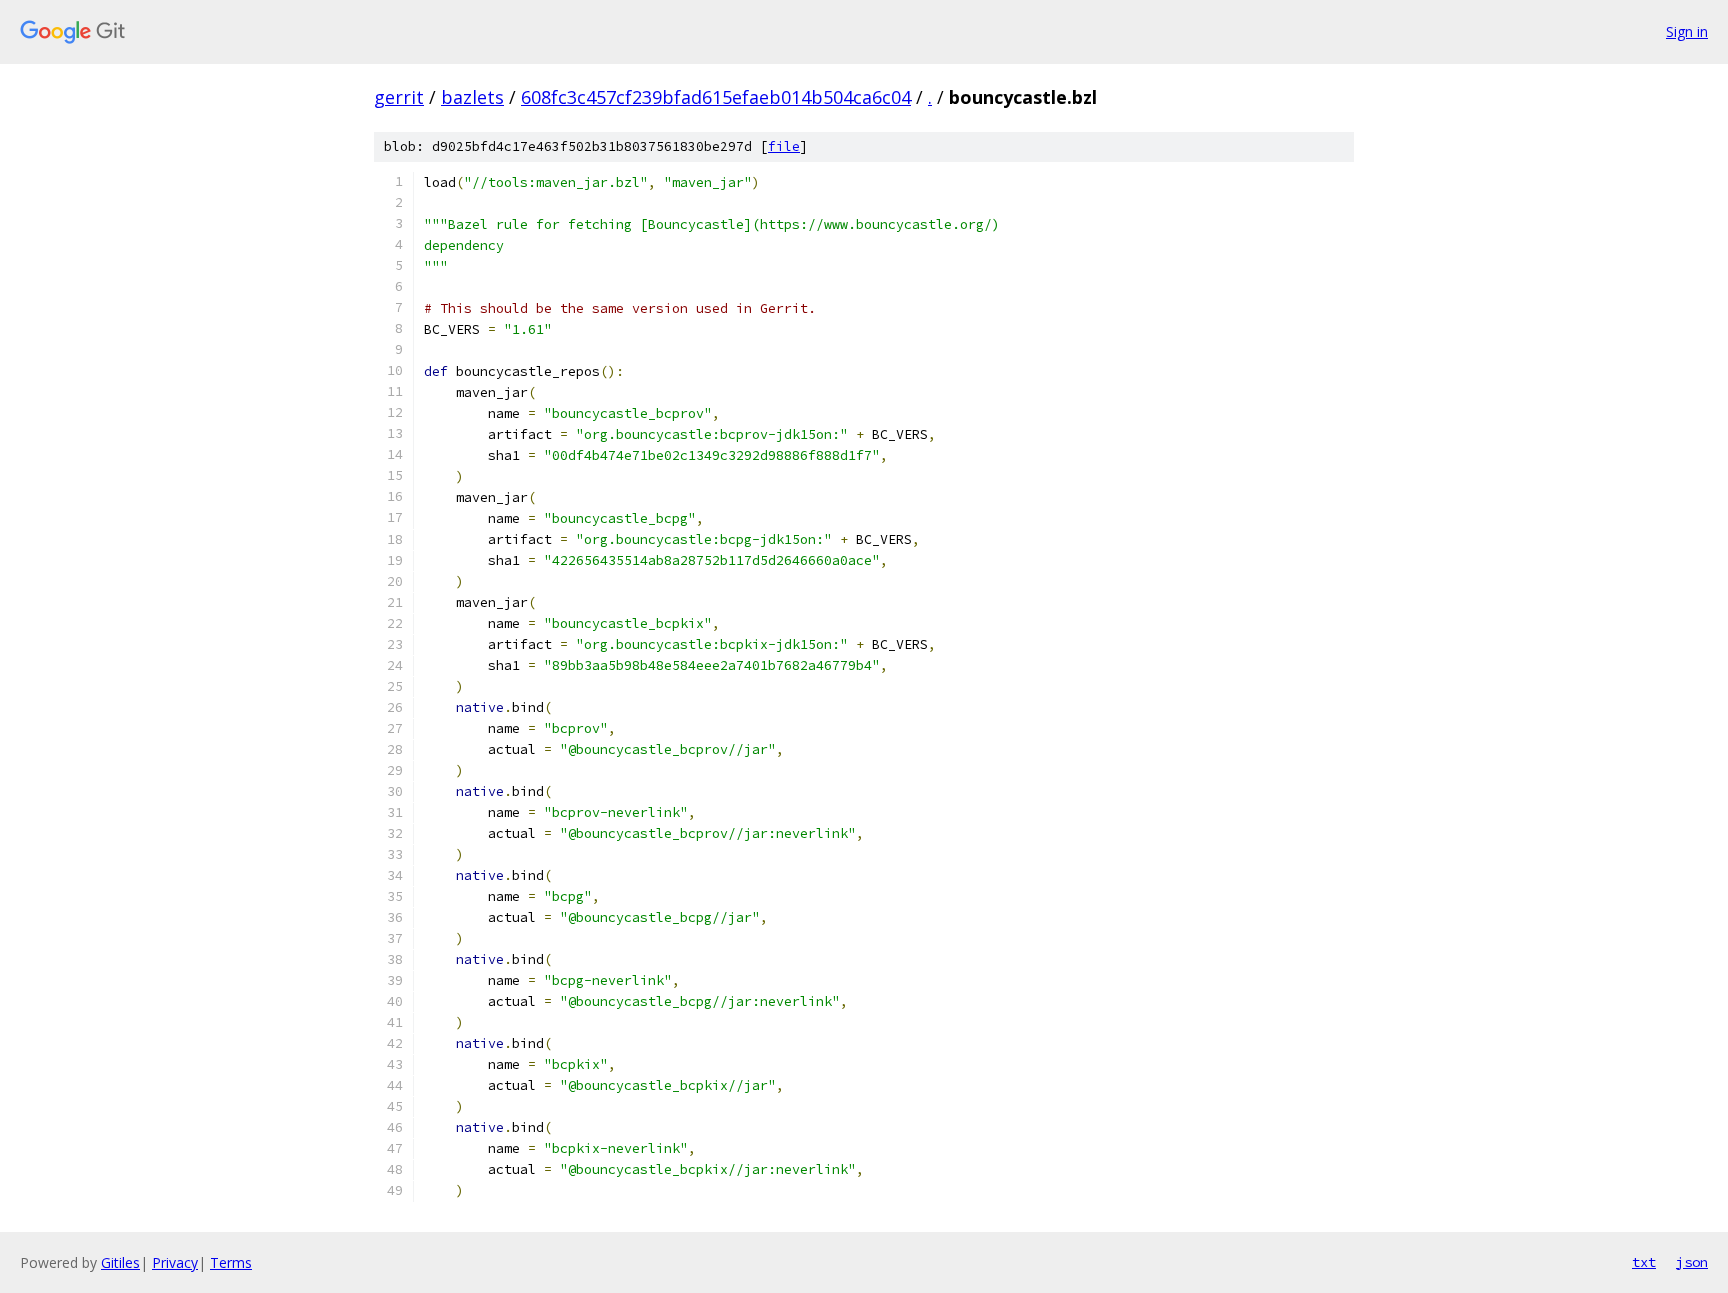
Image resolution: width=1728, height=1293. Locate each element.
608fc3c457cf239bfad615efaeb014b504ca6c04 (716, 97)
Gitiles (120, 1262)
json (1692, 1262)
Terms (231, 1262)
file (784, 146)
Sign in (1687, 31)
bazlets (472, 97)
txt (1644, 1262)
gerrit (399, 97)
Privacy (175, 1262)
